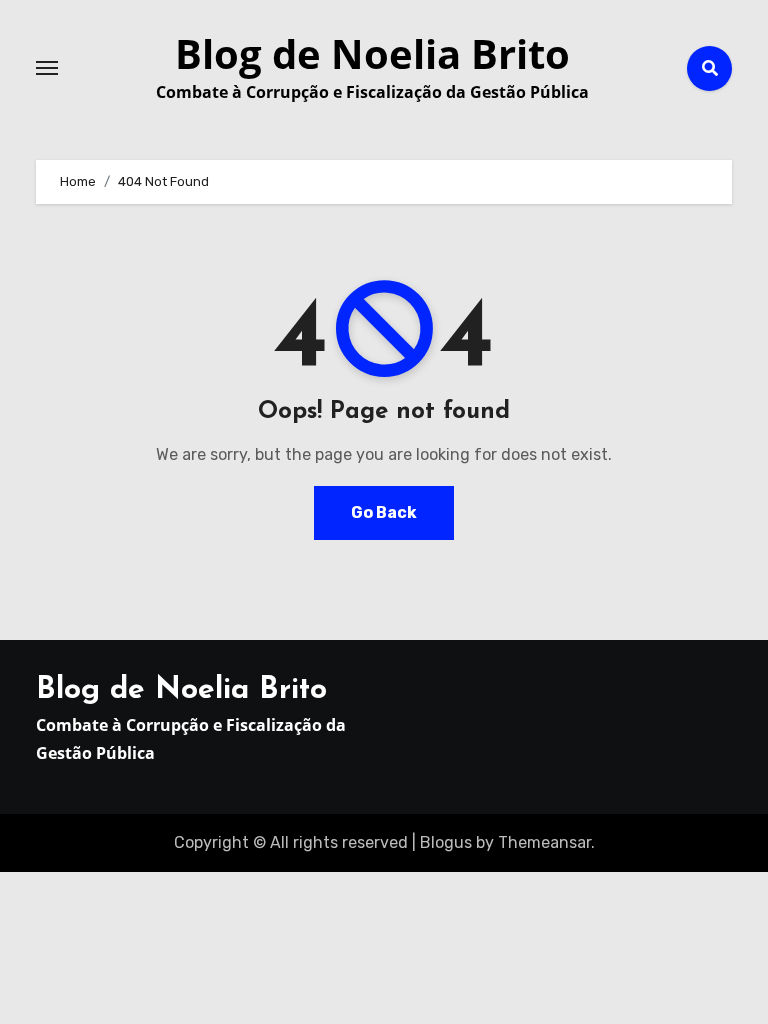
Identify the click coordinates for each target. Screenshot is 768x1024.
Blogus (446, 842)
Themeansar (544, 842)
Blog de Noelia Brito (372, 53)
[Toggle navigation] (47, 68)
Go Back (384, 512)
